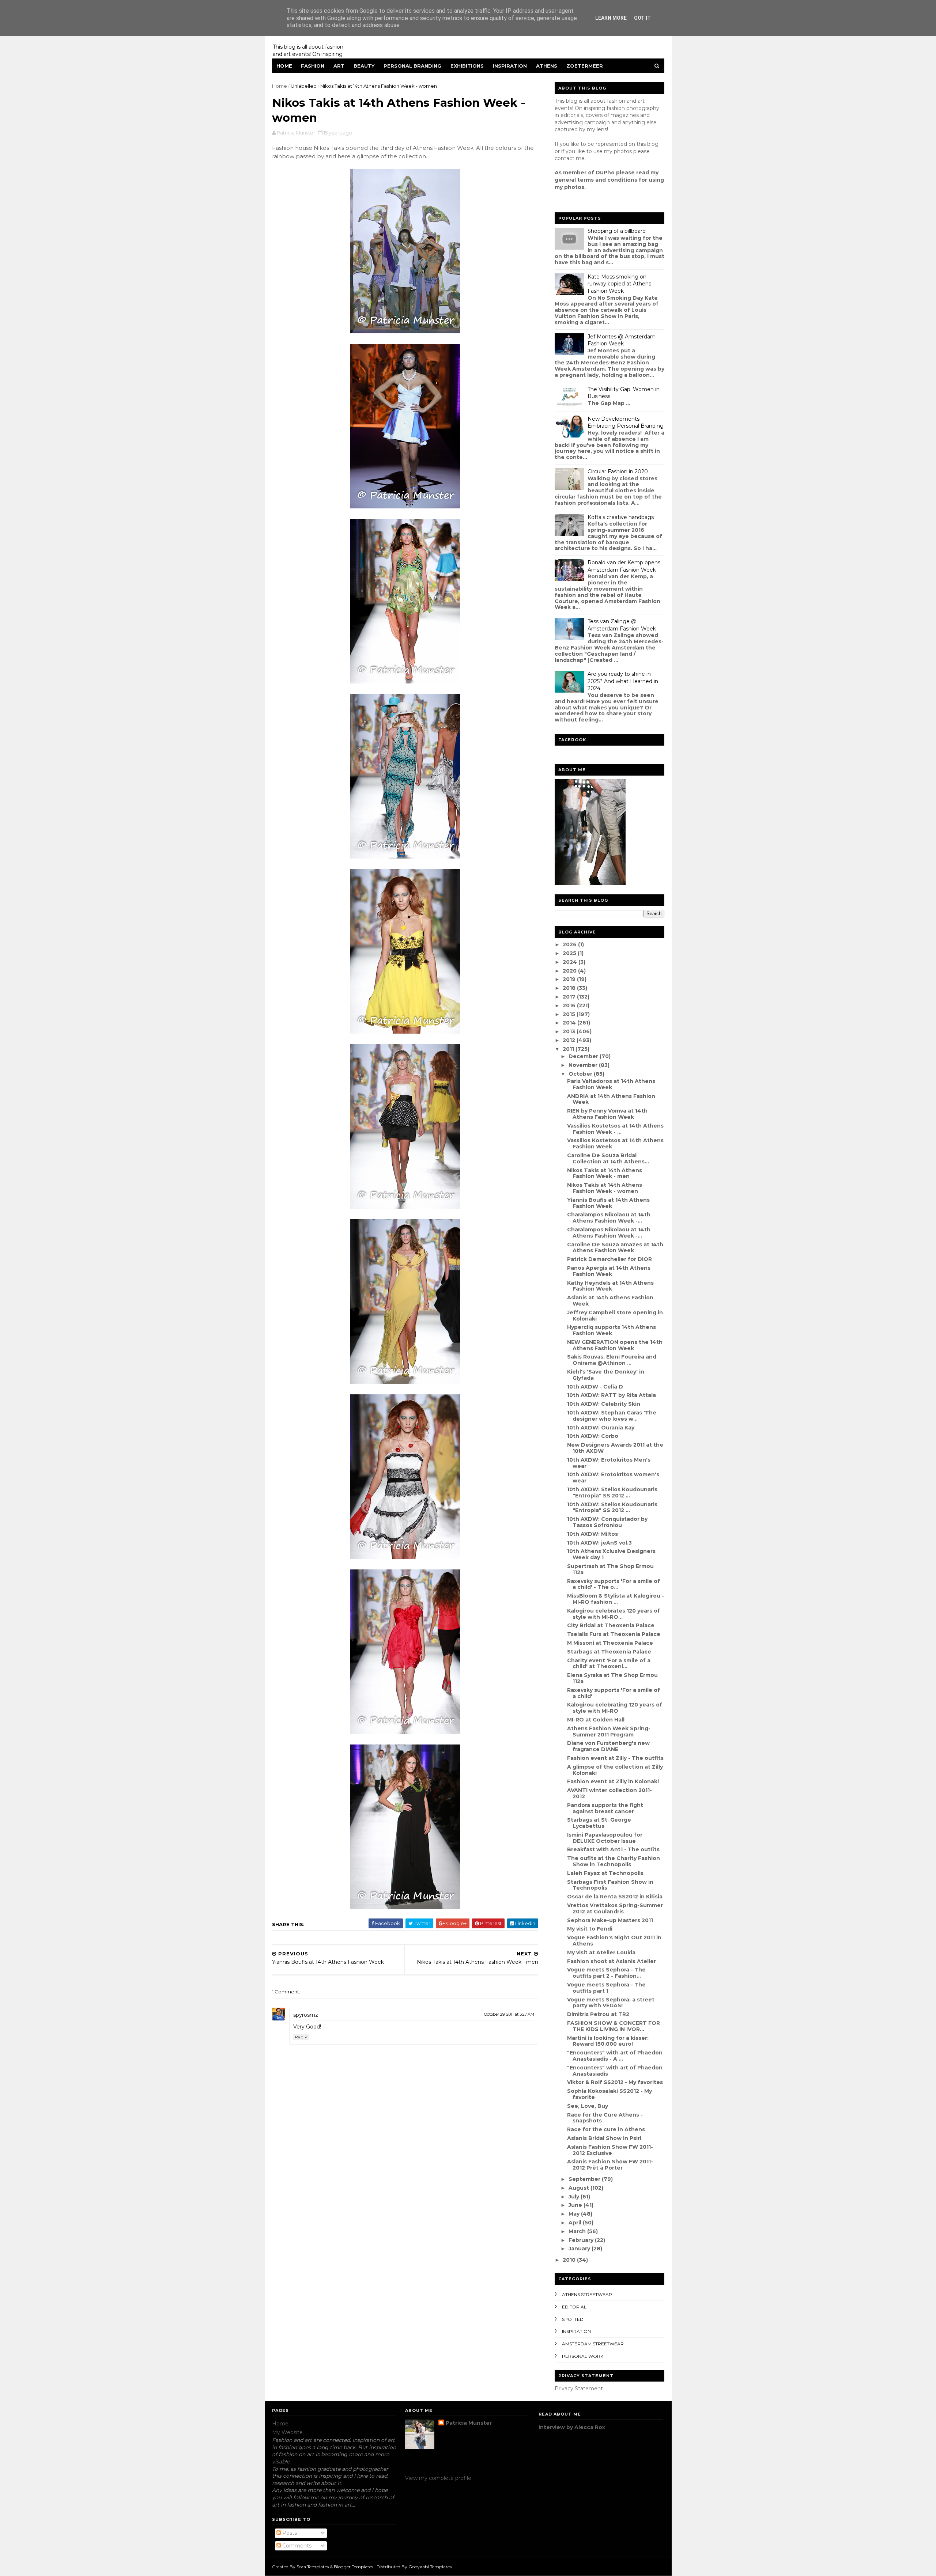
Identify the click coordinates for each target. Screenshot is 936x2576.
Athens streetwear (587, 2294)
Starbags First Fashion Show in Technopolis (610, 1885)
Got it (642, 18)
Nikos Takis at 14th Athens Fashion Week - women (605, 1188)
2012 (570, 1040)
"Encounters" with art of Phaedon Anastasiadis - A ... (615, 2056)
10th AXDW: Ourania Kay (601, 1428)
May (575, 2214)
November (584, 1065)
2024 (571, 962)
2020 (570, 971)
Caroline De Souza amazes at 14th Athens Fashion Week (615, 1248)
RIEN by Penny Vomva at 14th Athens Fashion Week (607, 1114)
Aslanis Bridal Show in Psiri (604, 2138)
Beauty (364, 66)
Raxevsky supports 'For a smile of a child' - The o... (614, 1584)
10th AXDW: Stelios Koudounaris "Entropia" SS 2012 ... (612, 1492)
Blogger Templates (354, 2567)
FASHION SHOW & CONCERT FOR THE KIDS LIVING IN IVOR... (614, 2026)
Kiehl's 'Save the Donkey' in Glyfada (606, 1375)
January (580, 2249)
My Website (287, 2432)
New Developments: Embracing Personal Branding (626, 423)
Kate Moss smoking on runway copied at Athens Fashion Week (619, 284)
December (584, 1056)
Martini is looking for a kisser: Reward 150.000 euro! (608, 2041)
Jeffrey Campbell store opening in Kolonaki (615, 1316)
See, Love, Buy (588, 2106)
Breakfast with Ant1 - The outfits (613, 1849)
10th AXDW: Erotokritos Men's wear (609, 1463)
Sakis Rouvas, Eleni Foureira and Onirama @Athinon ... (612, 1360)
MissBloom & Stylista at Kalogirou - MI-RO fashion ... (616, 1599)
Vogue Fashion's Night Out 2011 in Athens (614, 1941)
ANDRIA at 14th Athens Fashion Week (611, 1099)
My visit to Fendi (590, 1929)
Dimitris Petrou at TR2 (598, 2014)
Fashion (313, 66)
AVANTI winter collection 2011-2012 (609, 1793)
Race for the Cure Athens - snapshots (605, 2118)
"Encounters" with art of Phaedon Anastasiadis (615, 2071)
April (576, 2223)
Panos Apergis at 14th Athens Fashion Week (609, 1271)
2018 (570, 988)
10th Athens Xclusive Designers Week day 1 (611, 1554)
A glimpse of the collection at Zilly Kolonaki (615, 1770)
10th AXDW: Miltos (592, 1534)
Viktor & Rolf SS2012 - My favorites (615, 2082)
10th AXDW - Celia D (595, 1387)
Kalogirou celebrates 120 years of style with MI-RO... (614, 1614)
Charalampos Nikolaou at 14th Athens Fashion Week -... (609, 1218)
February (582, 2240)
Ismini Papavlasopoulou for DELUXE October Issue (605, 1838)
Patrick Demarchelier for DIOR (609, 1259)
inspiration (576, 2331)
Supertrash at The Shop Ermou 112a (610, 1569)
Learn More (611, 18)
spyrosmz (306, 2015)
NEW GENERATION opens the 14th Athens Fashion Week (615, 1345)
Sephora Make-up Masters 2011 (610, 1920)
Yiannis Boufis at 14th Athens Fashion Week (608, 1203)
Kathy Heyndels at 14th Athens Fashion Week (610, 1286)
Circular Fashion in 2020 (618, 471)
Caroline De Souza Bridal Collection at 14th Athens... (608, 1158)
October (581, 1074)
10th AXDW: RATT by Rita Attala (612, 1395)
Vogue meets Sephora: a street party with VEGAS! (611, 2003)
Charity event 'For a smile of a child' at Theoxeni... (609, 1664)
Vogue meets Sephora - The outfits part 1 (606, 1988)
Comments (296, 2546)
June (576, 2205)
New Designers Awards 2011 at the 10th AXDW (615, 1448)
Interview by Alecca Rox (572, 2427)
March (578, 2231)
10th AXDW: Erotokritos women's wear (613, 1478)
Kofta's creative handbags (621, 517)
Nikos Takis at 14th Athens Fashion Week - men (605, 1173)
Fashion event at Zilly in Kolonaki (613, 1781)
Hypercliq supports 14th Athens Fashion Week (612, 1330)
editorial (574, 2307)
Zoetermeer (585, 66)
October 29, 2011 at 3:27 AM (509, 2014)
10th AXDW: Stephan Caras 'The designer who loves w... (612, 1416)
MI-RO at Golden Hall (596, 1720)
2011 (569, 1049)
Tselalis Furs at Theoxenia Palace (614, 1634)
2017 (570, 997)
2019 (570, 979)
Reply (301, 2037)
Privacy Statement (579, 2389)
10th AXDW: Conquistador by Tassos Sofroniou (607, 1522)
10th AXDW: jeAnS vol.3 (599, 1543)
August (580, 2188)
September (585, 2179)
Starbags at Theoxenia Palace (609, 1652)
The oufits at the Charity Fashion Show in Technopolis (614, 1861)
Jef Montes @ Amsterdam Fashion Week (622, 340)
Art (339, 66)
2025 (570, 953)
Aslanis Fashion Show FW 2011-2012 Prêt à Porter (610, 2165)
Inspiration (510, 66)
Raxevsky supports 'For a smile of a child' (614, 1693)
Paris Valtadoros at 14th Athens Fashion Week (611, 1084)
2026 (570, 944)
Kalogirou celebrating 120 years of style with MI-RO (615, 1708)
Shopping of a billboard (617, 231)
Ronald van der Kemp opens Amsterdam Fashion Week (624, 566)
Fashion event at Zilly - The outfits (615, 1758)
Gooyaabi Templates (430, 2567)
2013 (570, 1031)
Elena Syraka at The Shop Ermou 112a (612, 1678)
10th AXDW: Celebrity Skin (604, 1404)
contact (565, 158)
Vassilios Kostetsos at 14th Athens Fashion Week (615, 1143)
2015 (570, 1014)
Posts (289, 2533)
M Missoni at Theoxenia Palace (610, 1643)
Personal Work (583, 2356)
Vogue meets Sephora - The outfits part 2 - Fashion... (606, 1973)
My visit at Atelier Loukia (601, 1952)
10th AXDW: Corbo (593, 1436)
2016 (570, 1005)
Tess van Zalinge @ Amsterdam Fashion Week (622, 625)
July (575, 2197)
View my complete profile (438, 2478)
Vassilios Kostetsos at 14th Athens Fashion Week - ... (615, 1129)
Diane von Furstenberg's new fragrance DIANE (608, 1746)
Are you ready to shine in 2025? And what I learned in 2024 (623, 681)
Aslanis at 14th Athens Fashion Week (610, 1301)
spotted (573, 2319)
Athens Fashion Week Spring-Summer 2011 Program (609, 1732)
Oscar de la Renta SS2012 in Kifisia (615, 1897)
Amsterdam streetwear (593, 2344)
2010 (570, 2260)
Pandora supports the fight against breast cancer (605, 1808)
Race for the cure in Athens (606, 2129)
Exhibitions (467, 66)
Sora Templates (313, 2567)
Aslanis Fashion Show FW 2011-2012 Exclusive (610, 2150)
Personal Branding (412, 66)
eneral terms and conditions (598, 180)
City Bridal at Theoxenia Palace (611, 1625)
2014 (570, 1023)
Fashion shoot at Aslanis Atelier (612, 1961)
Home (284, 66)
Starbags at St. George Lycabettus (599, 1823)
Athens (547, 66)
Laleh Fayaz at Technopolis (605, 1873)
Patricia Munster (469, 2423)
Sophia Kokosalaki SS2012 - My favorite (609, 2094)
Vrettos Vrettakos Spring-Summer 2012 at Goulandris (615, 1908)
